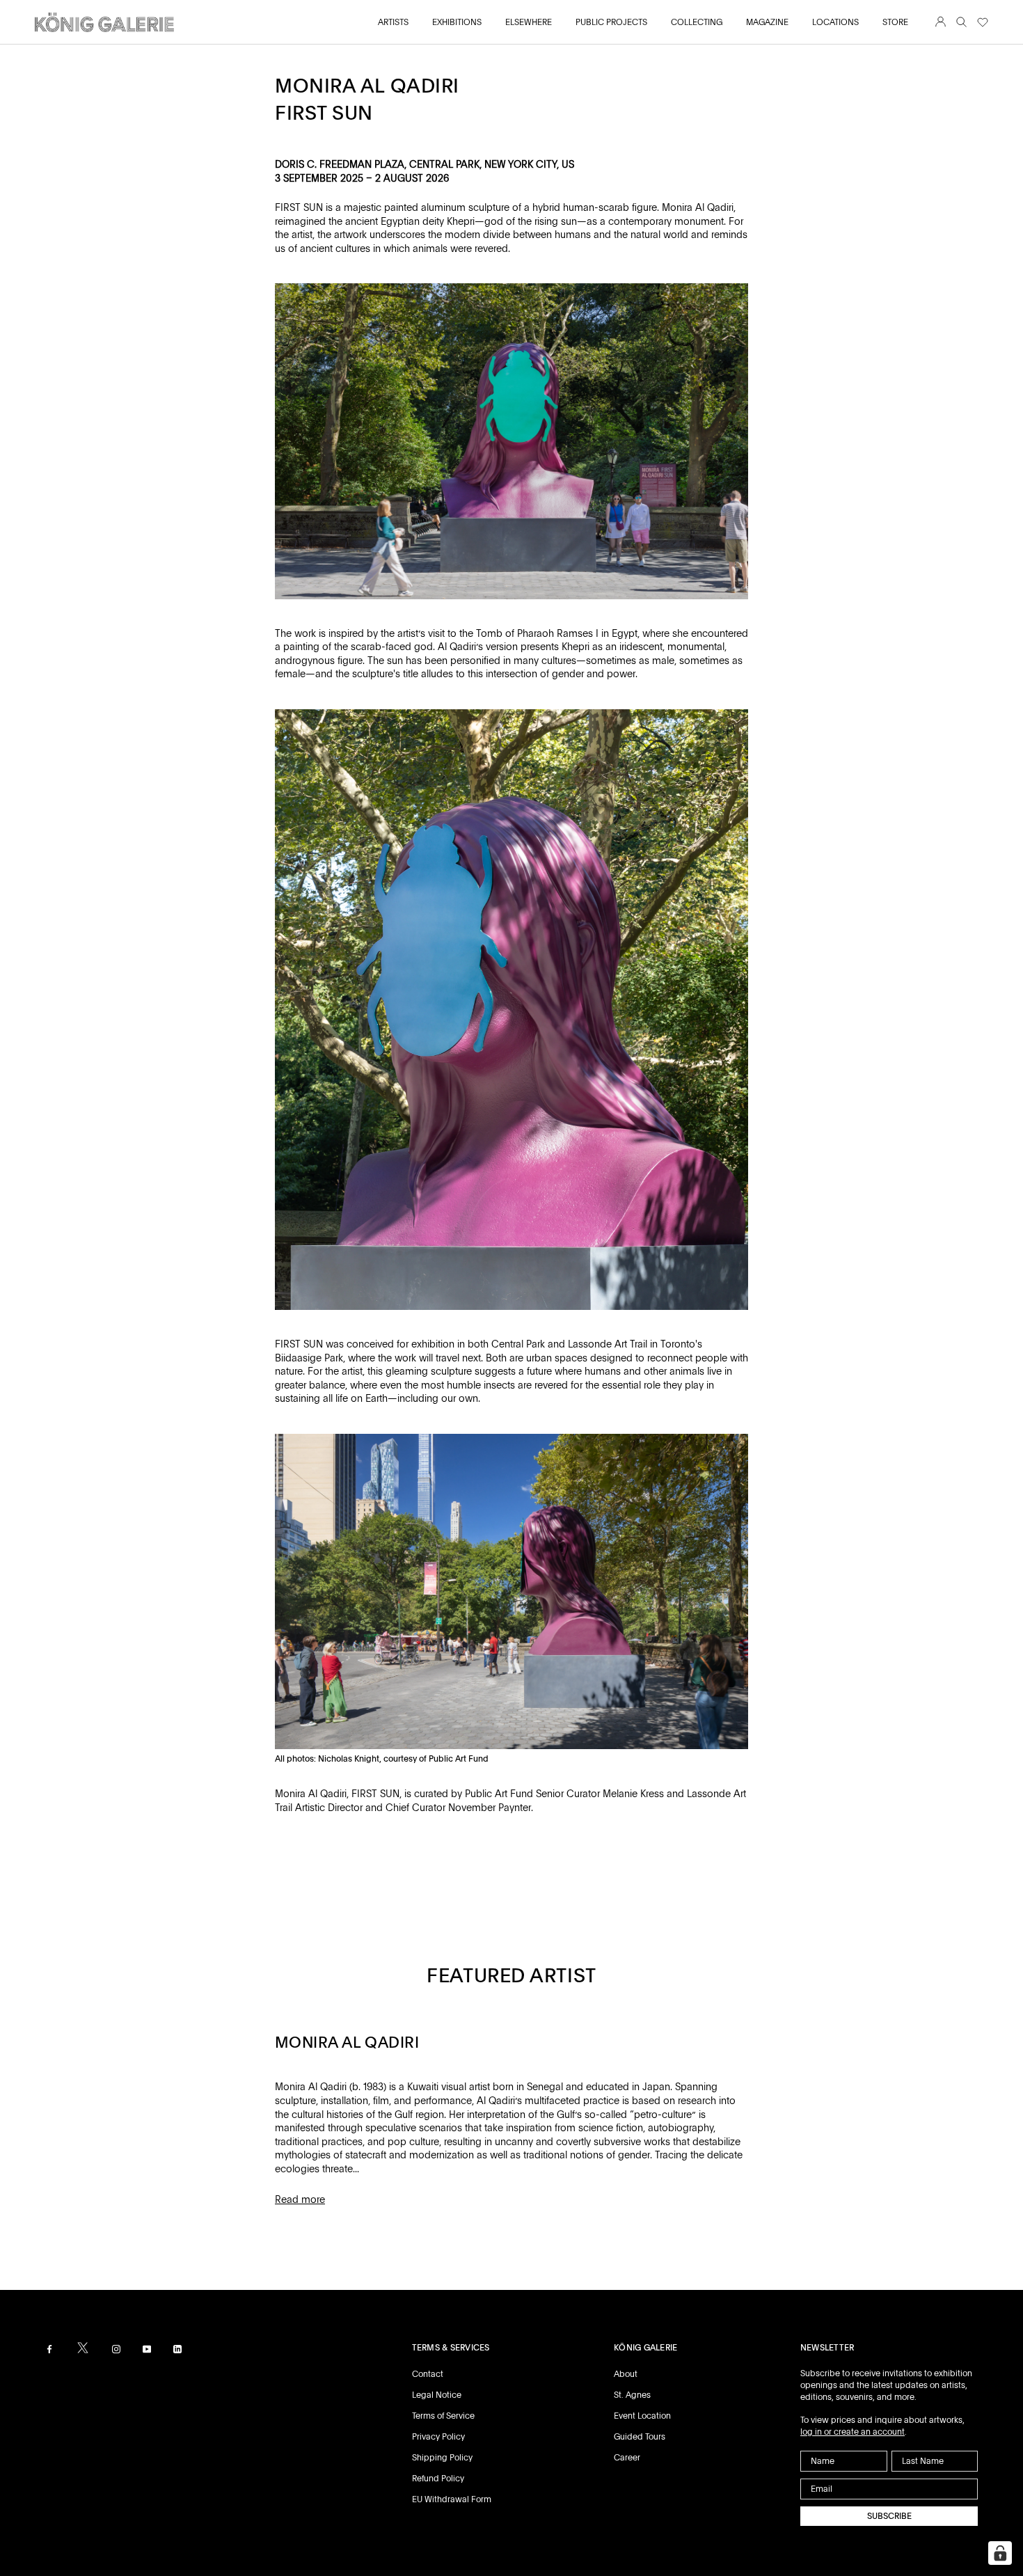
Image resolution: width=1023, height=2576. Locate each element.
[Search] (961, 23)
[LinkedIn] (177, 2349)
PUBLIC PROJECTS (611, 22)
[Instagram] (116, 2349)
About (626, 2374)
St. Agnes (632, 2395)
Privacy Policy (438, 2437)
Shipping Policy (442, 2458)
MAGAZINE (767, 22)
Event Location (642, 2416)
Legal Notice (437, 2395)
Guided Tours (640, 2437)
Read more (300, 2199)
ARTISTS (393, 22)
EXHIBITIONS (457, 22)
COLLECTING (697, 22)
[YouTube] (147, 2349)
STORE (895, 22)
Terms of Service (443, 2416)
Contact (428, 2374)
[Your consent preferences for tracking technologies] (1000, 2553)
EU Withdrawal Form (452, 2499)
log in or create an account (852, 2432)
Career (627, 2458)
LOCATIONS (835, 22)
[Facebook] (49, 2349)
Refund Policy (438, 2479)
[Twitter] (83, 2348)
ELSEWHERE (529, 22)
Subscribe (889, 2516)
